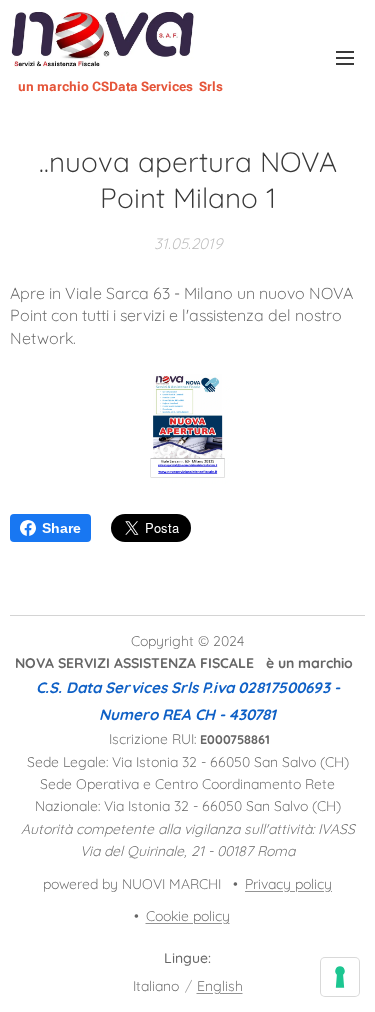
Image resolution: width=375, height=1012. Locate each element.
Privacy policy (288, 884)
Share (61, 528)
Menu (345, 57)
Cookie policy (188, 916)
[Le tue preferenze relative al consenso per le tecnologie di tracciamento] (340, 977)
